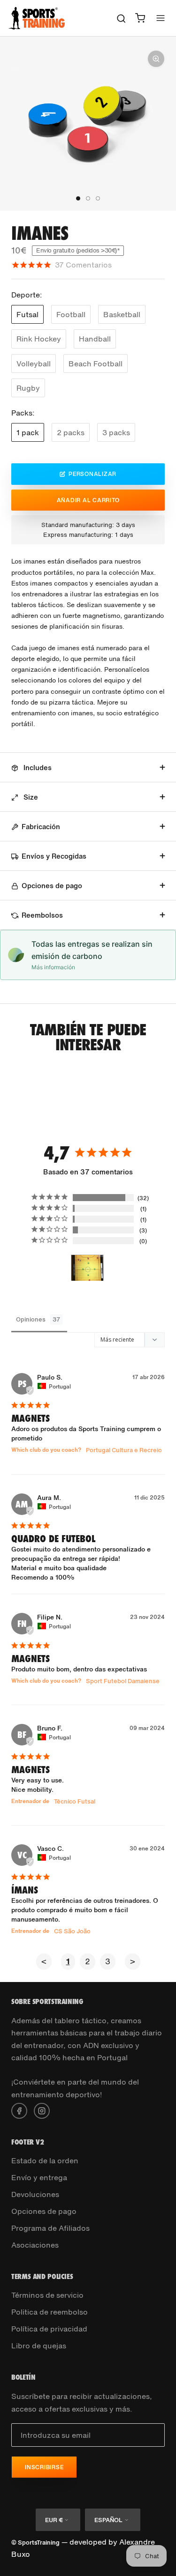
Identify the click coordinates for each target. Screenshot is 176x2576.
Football (71, 314)
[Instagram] (42, 2110)
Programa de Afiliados (50, 2228)
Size (30, 797)
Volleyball (34, 364)
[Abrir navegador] (161, 18)
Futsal (27, 314)
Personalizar (92, 474)
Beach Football (96, 364)
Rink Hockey (39, 339)
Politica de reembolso (50, 2312)
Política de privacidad (49, 2329)
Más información (53, 967)
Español (108, 2520)
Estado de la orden (45, 2160)
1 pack (28, 432)
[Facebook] (19, 2110)
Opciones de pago (52, 885)
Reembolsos (42, 915)
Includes (37, 767)
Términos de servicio (47, 2295)
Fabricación (41, 826)
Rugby (28, 388)
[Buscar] (121, 18)
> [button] (133, 1961)
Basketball (122, 314)
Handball (95, 339)
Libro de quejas (39, 2346)
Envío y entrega (39, 2177)
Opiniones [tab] (31, 1319)
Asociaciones (35, 2245)
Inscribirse (44, 2467)
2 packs (71, 432)
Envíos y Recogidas (54, 856)
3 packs (116, 432)
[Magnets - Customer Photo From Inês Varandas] (87, 1268)
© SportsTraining (35, 2543)
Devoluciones (35, 2194)
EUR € (54, 2520)
